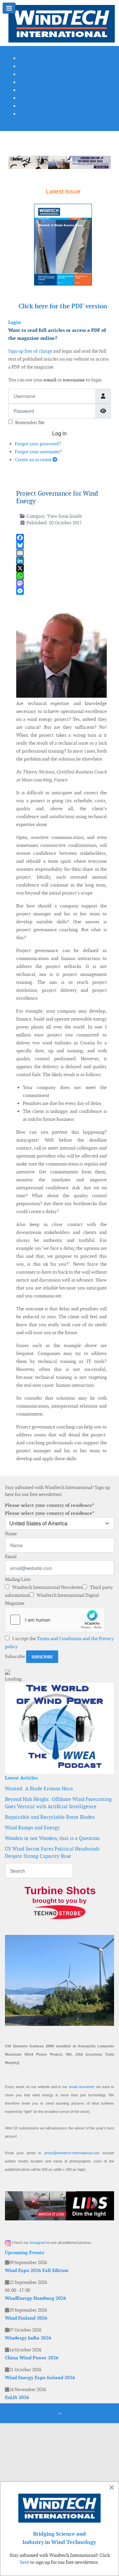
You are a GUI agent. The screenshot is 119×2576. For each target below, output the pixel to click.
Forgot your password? (38, 444)
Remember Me (30, 422)
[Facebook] (61, 538)
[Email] (61, 553)
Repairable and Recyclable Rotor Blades (50, 1817)
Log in (59, 433)
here (25, 2562)
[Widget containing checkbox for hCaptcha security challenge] (55, 1620)
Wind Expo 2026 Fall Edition (37, 2270)
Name (11, 1534)
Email (11, 1556)
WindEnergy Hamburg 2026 (36, 2298)
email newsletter (82, 2087)
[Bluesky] (61, 545)
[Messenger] (61, 591)
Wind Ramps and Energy (32, 1828)
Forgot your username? (38, 452)
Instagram (38, 2243)
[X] (61, 568)
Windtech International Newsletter (47, 1587)
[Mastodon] (61, 583)
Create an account (34, 459)
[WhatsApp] (61, 576)
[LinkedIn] (61, 561)
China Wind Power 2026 (32, 2358)
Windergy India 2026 (28, 2338)
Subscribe (15, 1656)
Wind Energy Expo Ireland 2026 (40, 2378)
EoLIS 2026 (17, 2397)
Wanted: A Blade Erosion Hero (39, 1789)
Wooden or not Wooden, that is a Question (52, 1838)
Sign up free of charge (30, 351)
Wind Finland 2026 (26, 2318)
